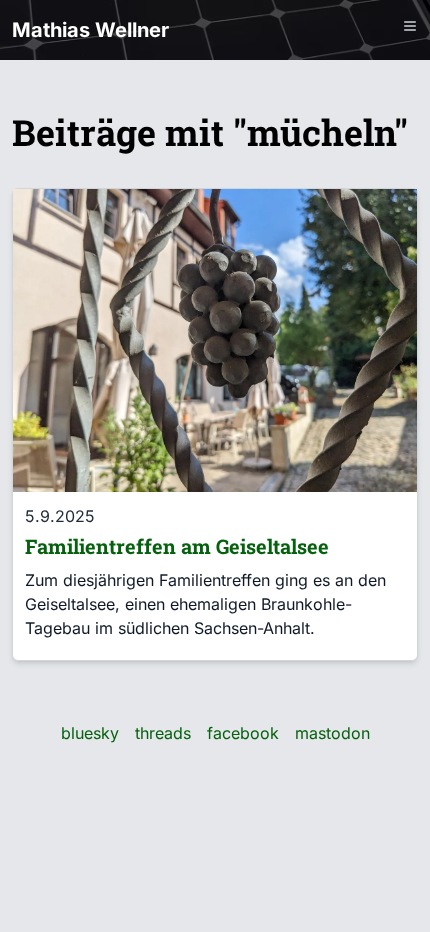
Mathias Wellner (90, 30)
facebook (243, 733)
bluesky (90, 733)
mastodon (332, 733)
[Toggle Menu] (410, 26)
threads (163, 733)
